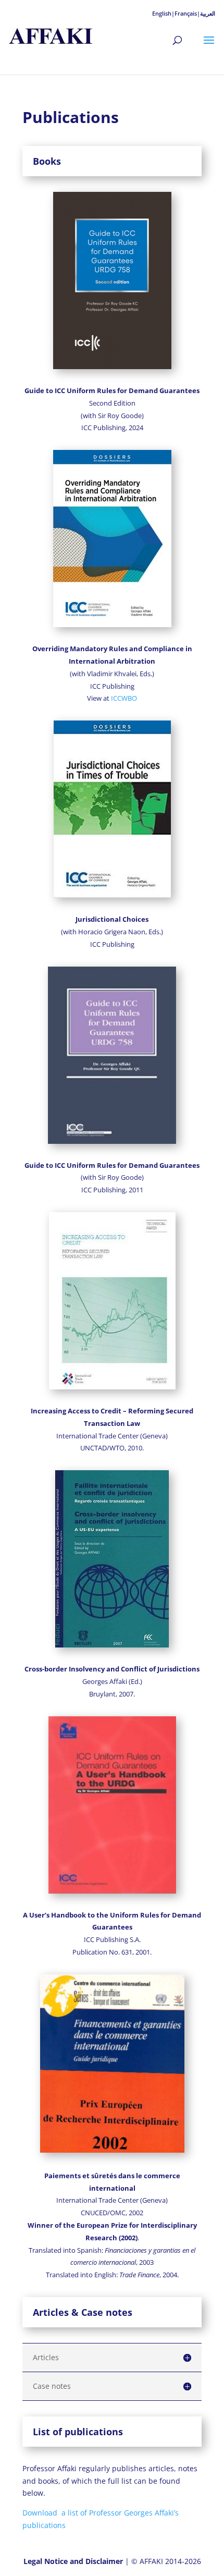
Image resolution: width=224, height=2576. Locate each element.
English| (163, 13)
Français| (187, 13)
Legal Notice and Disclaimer (74, 2561)
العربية (208, 13)
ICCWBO (124, 698)
